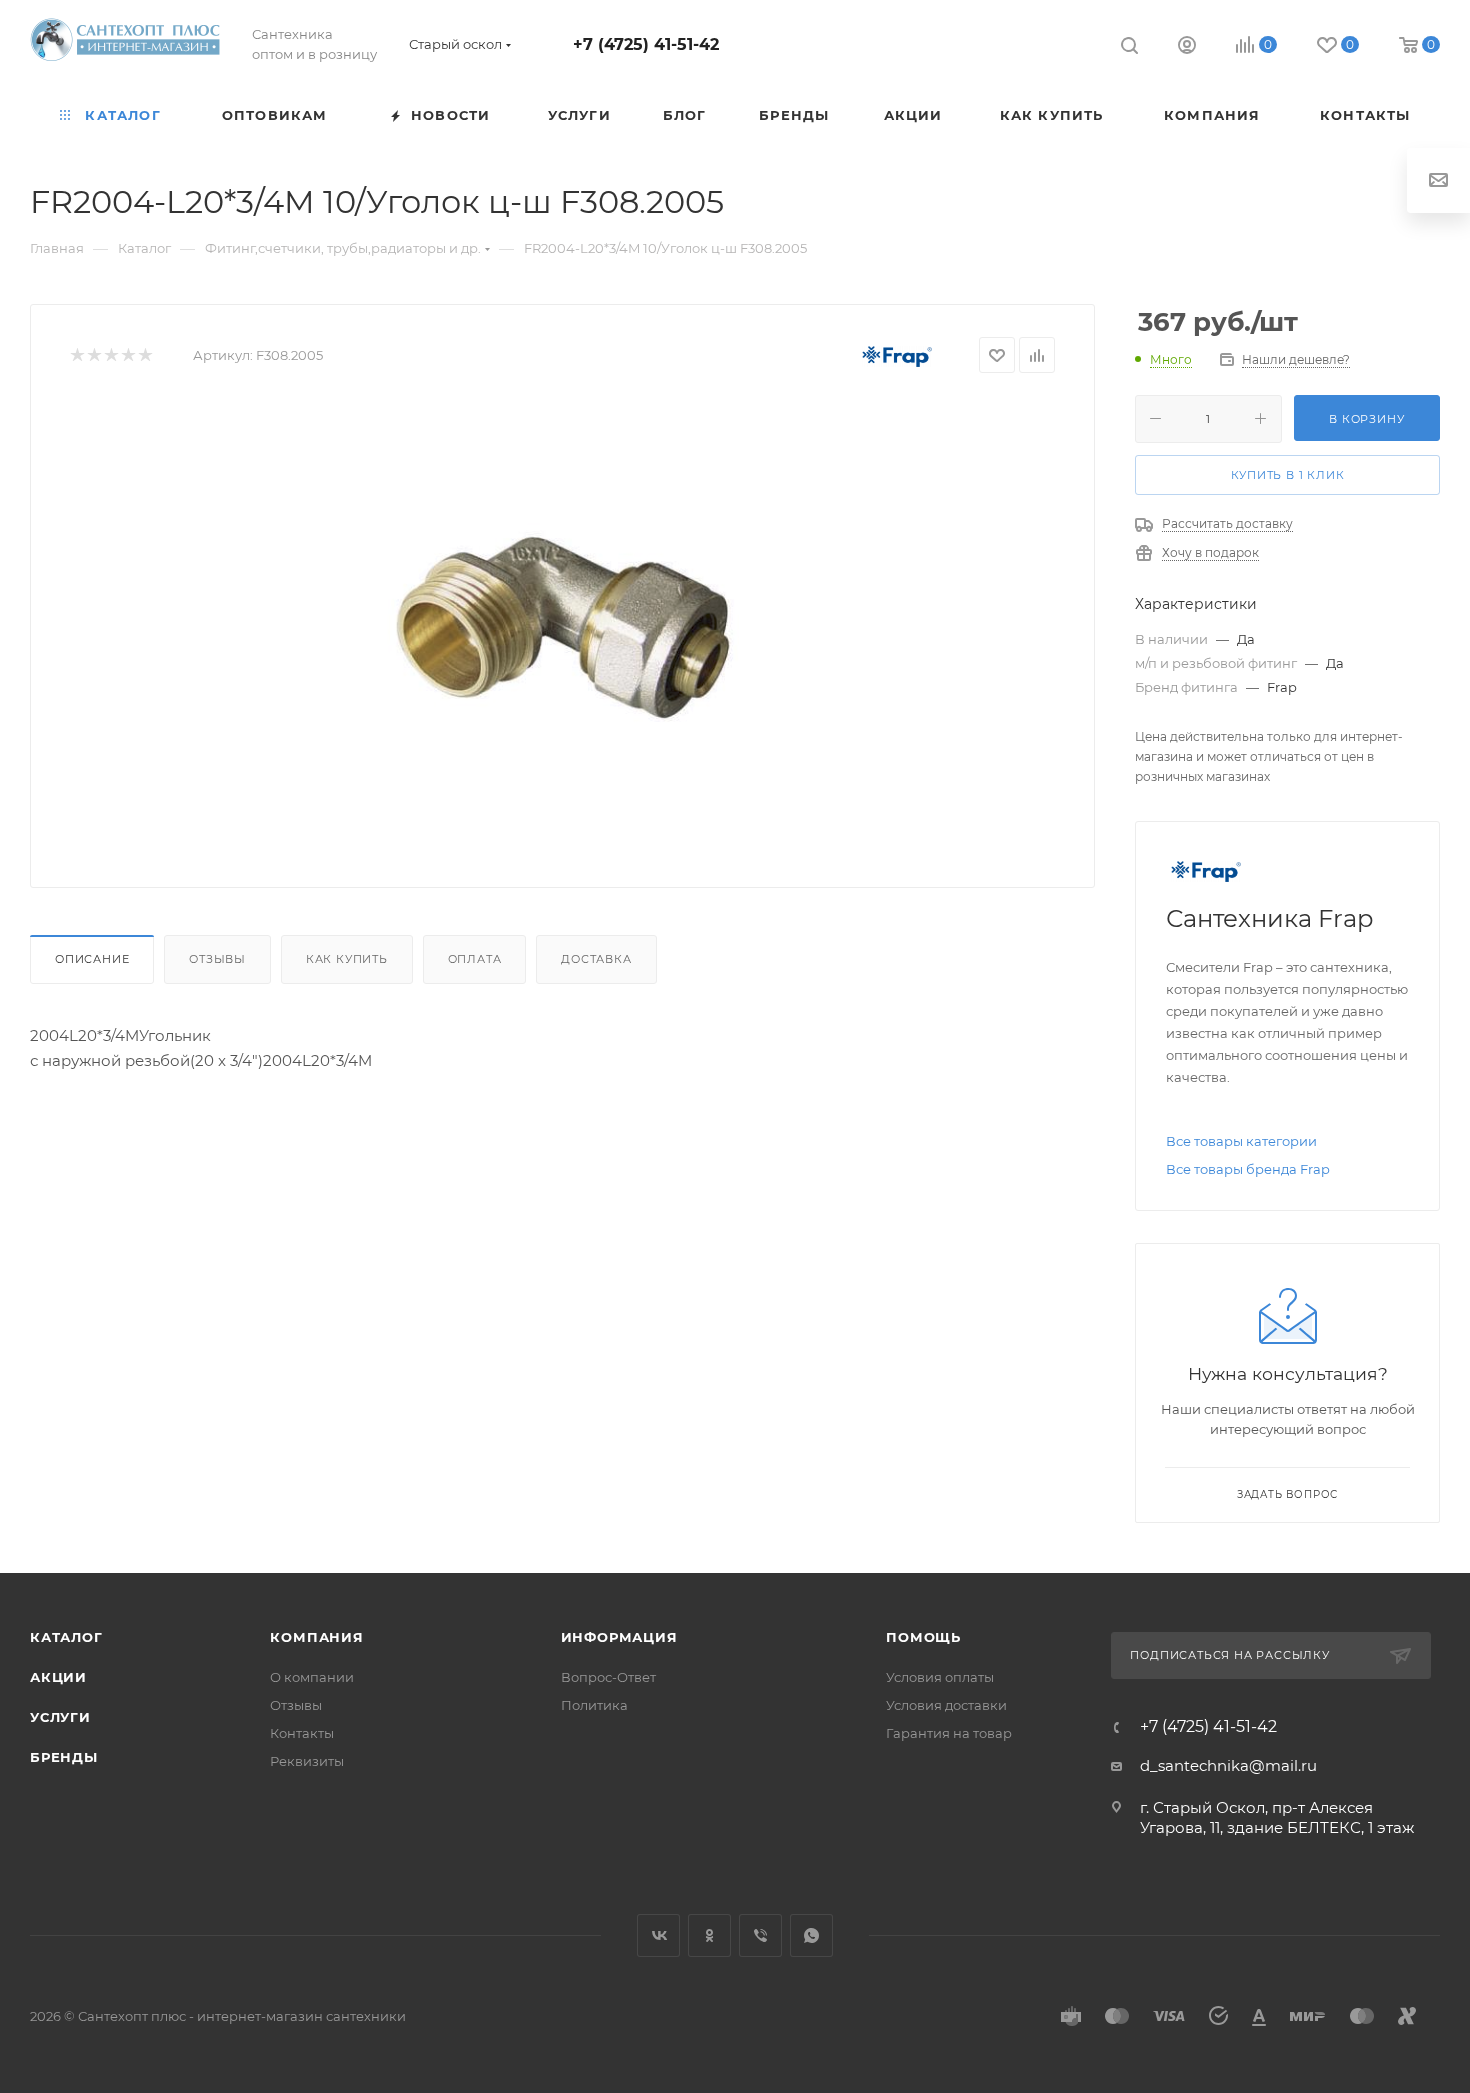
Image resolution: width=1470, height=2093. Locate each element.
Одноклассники (709, 1935)
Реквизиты (307, 1761)
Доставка (596, 959)
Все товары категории (1241, 1141)
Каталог (66, 1637)
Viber (760, 1935)
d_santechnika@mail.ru (1228, 1765)
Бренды (64, 1757)
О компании (312, 1677)
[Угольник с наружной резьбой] (563, 623)
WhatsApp (811, 1935)
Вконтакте (658, 1935)
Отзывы (217, 959)
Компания (316, 1637)
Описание (92, 959)
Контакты (302, 1733)
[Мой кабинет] (1187, 47)
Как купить (347, 959)
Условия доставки (946, 1705)
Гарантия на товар (949, 1733)
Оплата (475, 959)
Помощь (923, 1637)
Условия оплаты (940, 1677)
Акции (58, 1677)
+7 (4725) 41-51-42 (646, 44)
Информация (619, 1637)
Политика (594, 1705)
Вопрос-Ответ (608, 1677)
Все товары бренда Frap (1248, 1169)
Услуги (60, 1717)
